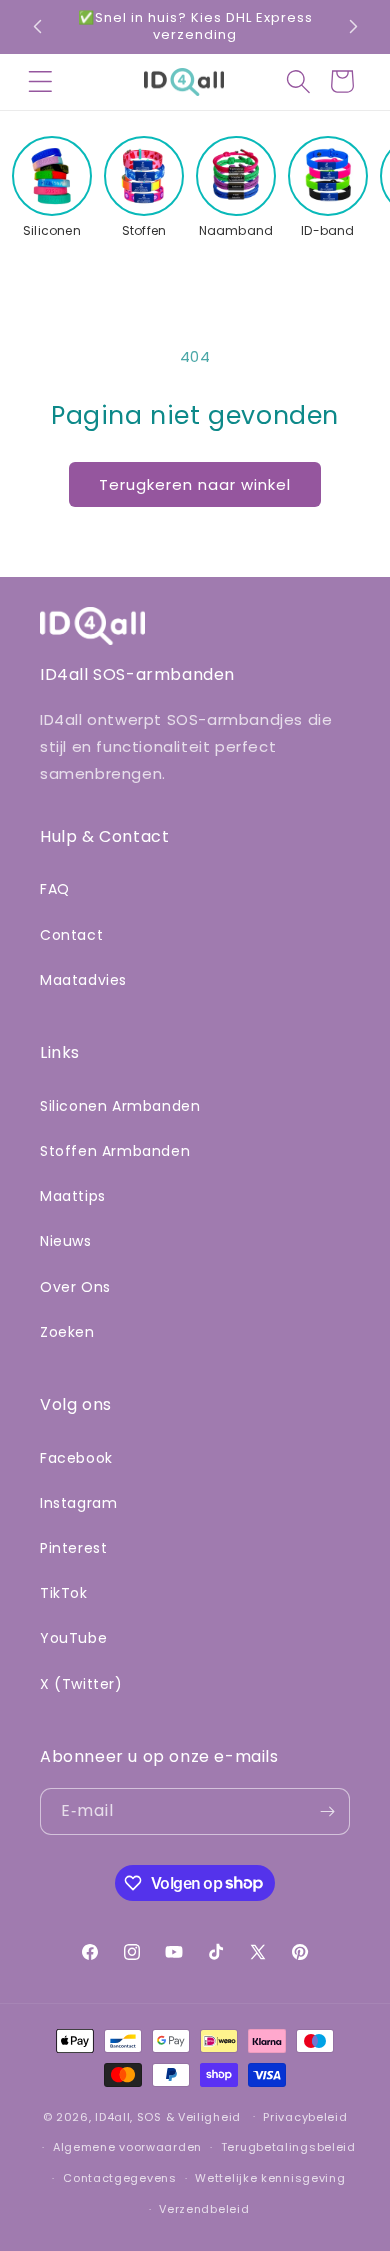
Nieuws (66, 1241)
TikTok (64, 1593)
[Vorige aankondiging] (37, 26)
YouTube (73, 1638)
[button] (40, 82)
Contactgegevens (120, 2178)
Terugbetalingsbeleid (288, 2147)
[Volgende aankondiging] (353, 26)
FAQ (55, 889)
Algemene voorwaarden (127, 2147)
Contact (71, 935)
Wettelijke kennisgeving (270, 2178)
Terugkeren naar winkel (195, 484)
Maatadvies (83, 980)
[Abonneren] (327, 1811)
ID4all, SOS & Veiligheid (168, 2116)
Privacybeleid (305, 2117)
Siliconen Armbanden (120, 1106)
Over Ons (75, 1287)
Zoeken (67, 1332)
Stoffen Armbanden (115, 1151)
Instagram (78, 1503)
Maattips (73, 1196)
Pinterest (73, 1548)
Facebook (76, 1458)
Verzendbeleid (204, 2209)
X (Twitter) (81, 1684)
